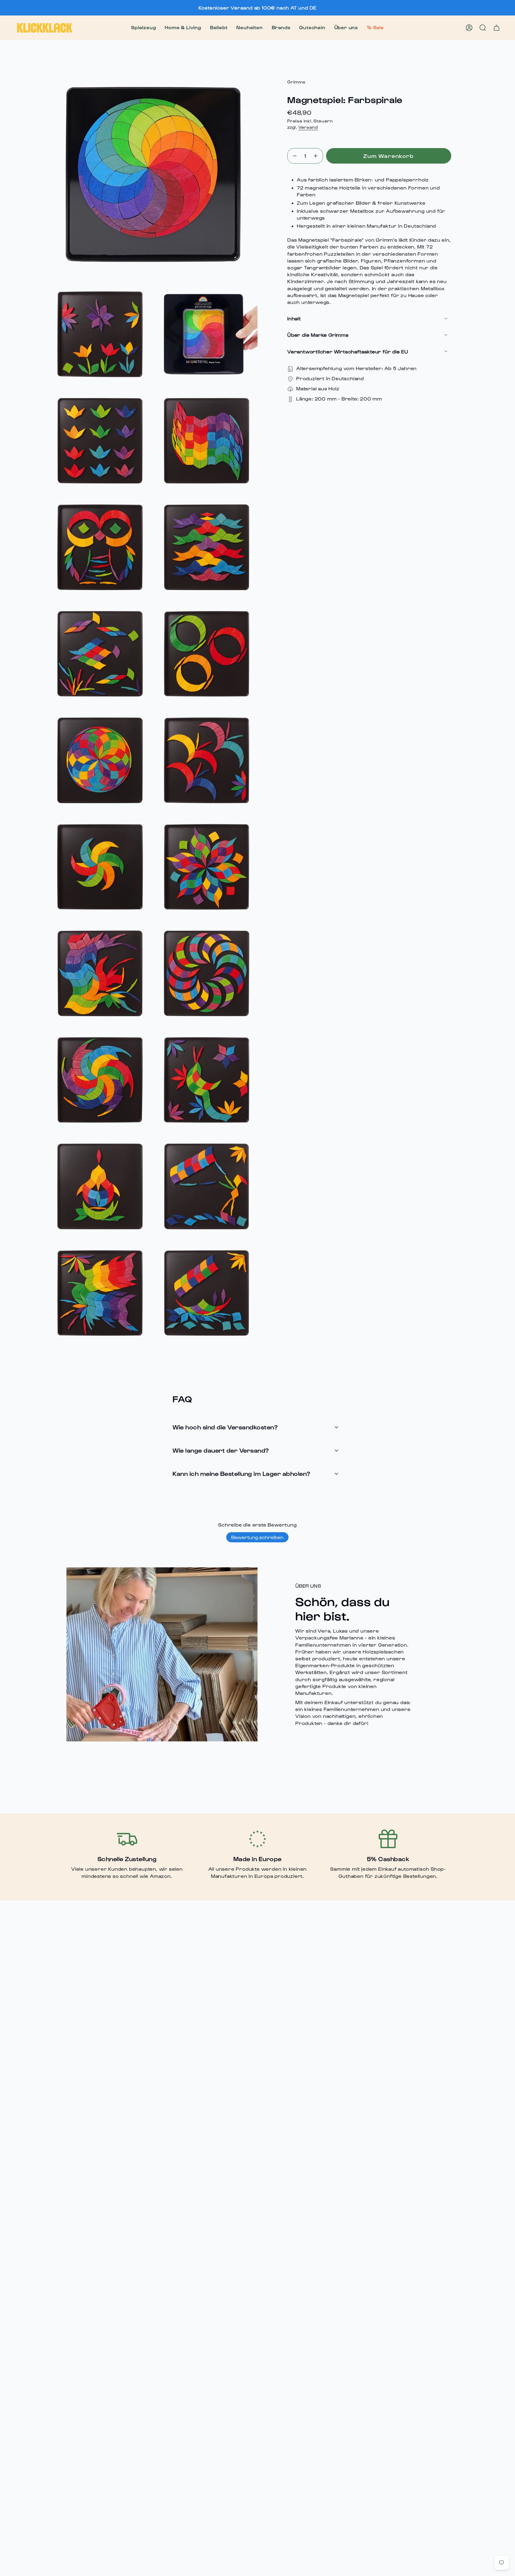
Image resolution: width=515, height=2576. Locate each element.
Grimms (296, 82)
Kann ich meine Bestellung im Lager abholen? (242, 1473)
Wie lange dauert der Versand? (221, 1450)
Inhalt (294, 318)
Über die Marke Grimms (318, 335)
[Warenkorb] (497, 28)
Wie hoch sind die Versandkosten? (225, 1427)
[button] (144, 28)
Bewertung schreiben (257, 1537)
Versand (308, 127)
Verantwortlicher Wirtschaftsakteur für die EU (348, 351)
